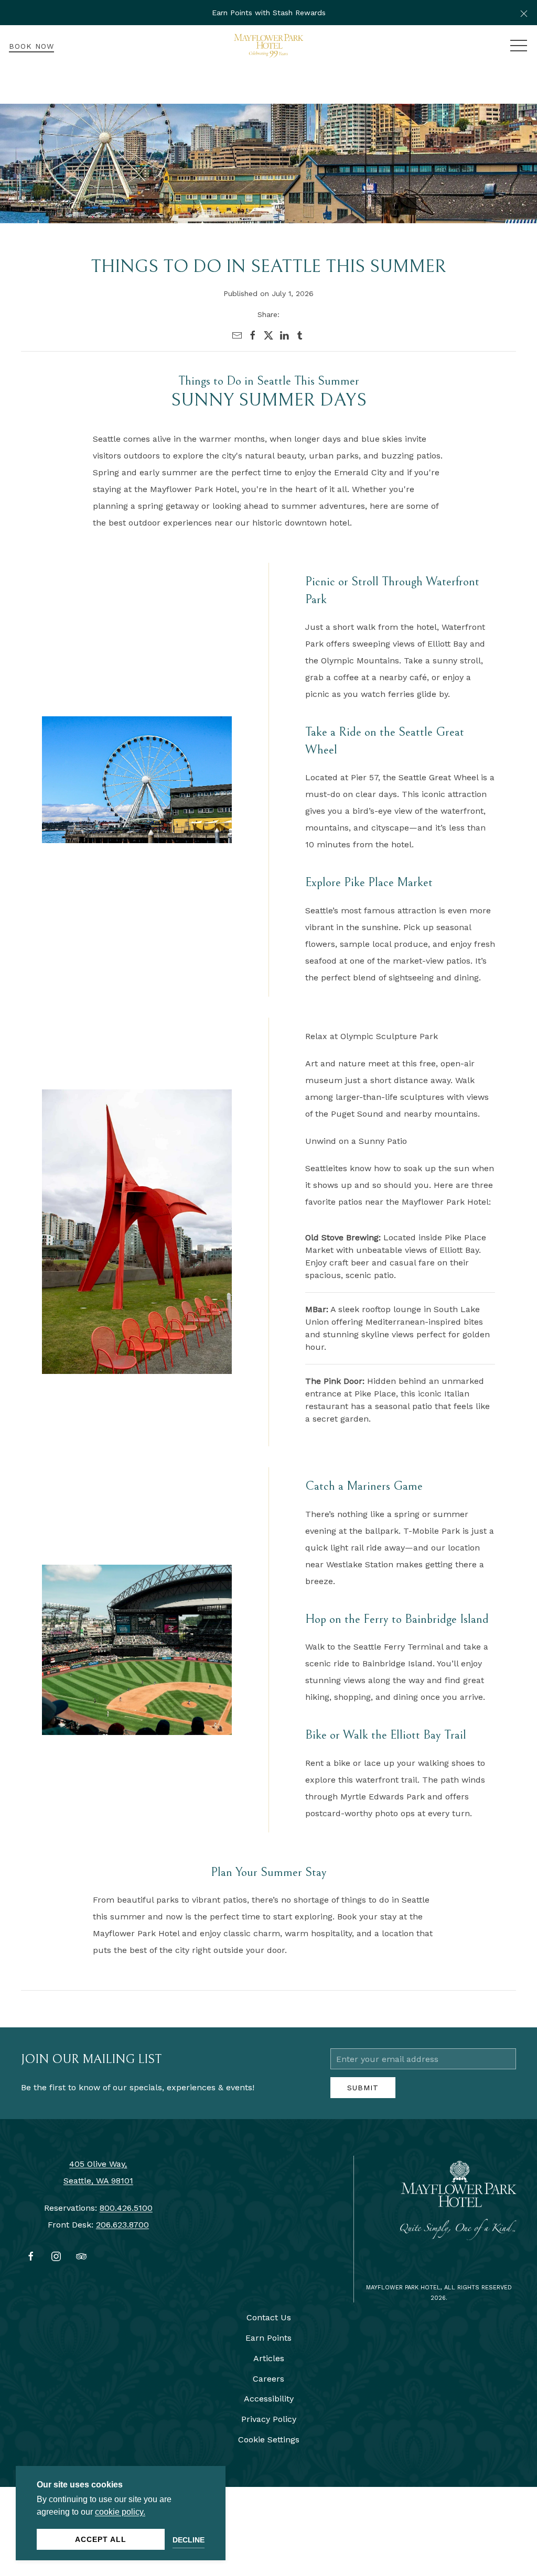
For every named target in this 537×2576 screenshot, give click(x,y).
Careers (268, 2379)
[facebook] (253, 335)
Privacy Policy (269, 2419)
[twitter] (268, 335)
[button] (524, 13)
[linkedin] (284, 335)
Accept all (101, 2539)
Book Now (31, 46)
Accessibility (269, 2399)
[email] (237, 335)
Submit (363, 2088)
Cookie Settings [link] (269, 2439)
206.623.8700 (122, 2225)
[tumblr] (300, 335)
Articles (269, 2358)
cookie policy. (120, 2512)
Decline (189, 2540)
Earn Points (268, 2338)
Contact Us (269, 2317)
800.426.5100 (126, 2208)
